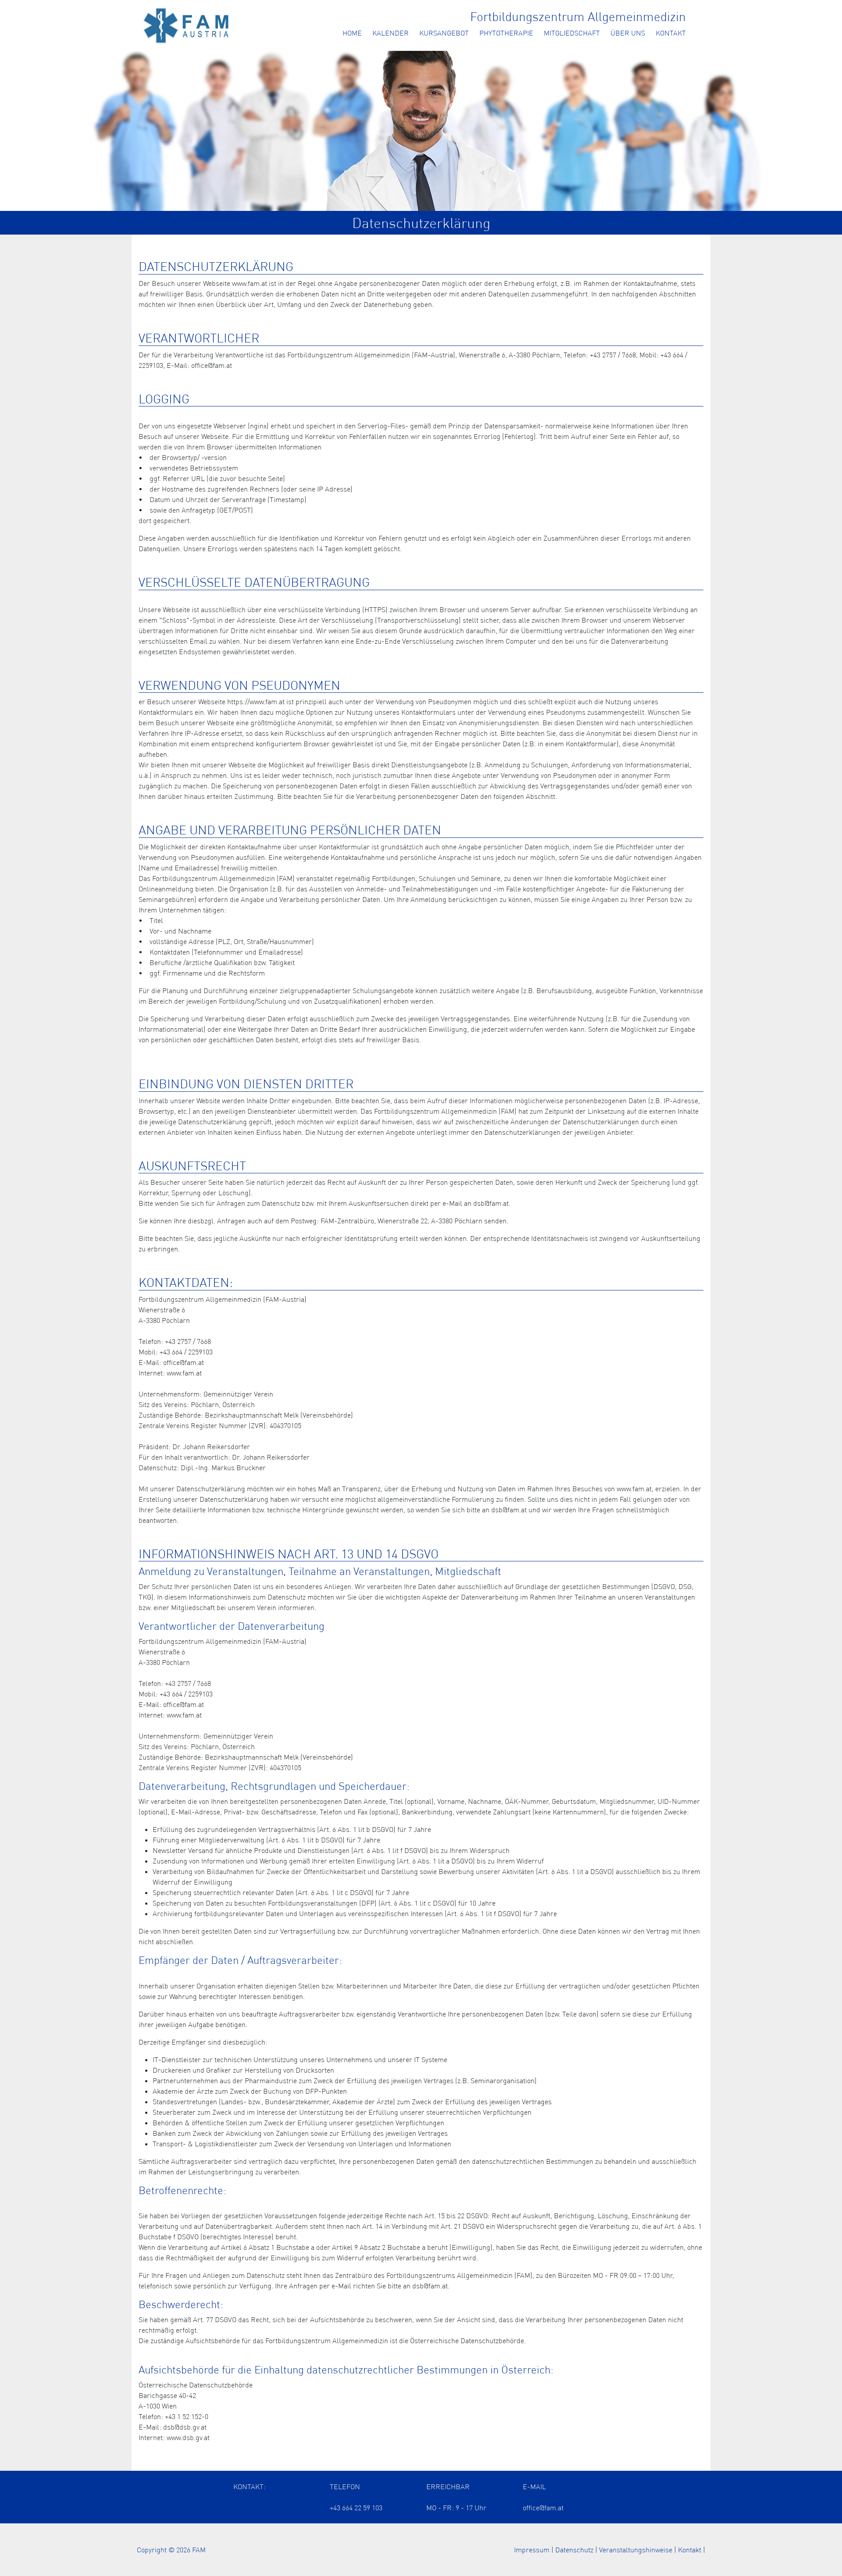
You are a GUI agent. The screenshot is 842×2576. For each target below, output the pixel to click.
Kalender (391, 33)
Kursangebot (444, 33)
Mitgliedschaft (572, 33)
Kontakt (671, 33)
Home (352, 33)
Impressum (532, 2550)
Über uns (628, 33)
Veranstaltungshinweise (636, 2550)
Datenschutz (574, 2550)
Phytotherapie (506, 33)
